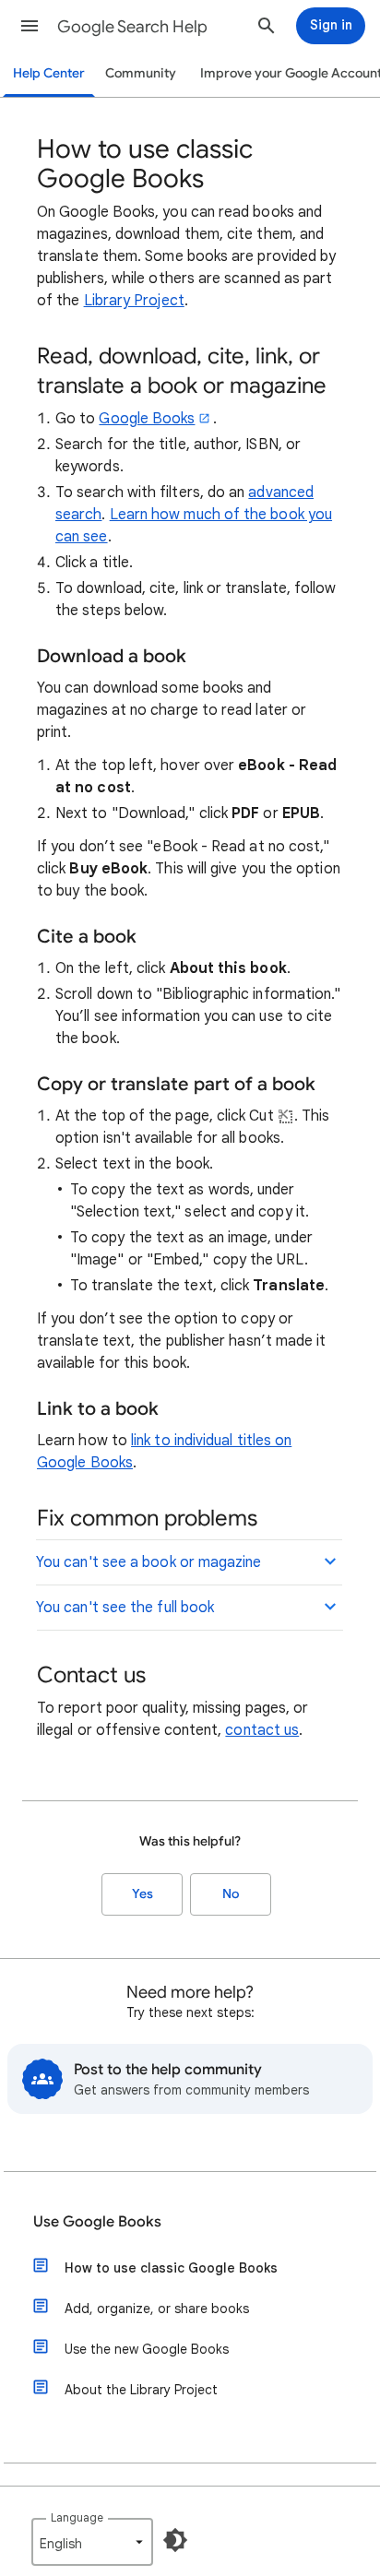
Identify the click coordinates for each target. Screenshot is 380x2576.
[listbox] (92, 2542)
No (231, 1894)
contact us (262, 1730)
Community (141, 73)
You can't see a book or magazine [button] (149, 1562)
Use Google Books (97, 2222)
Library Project (134, 301)
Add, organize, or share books (157, 2309)
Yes (142, 1894)
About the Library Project (141, 2390)
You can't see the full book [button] (125, 1608)
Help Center (49, 73)
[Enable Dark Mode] (175, 2540)
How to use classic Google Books (171, 2268)
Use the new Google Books (147, 2349)
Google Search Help (132, 27)
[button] (30, 26)
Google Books (147, 419)
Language (77, 2517)
